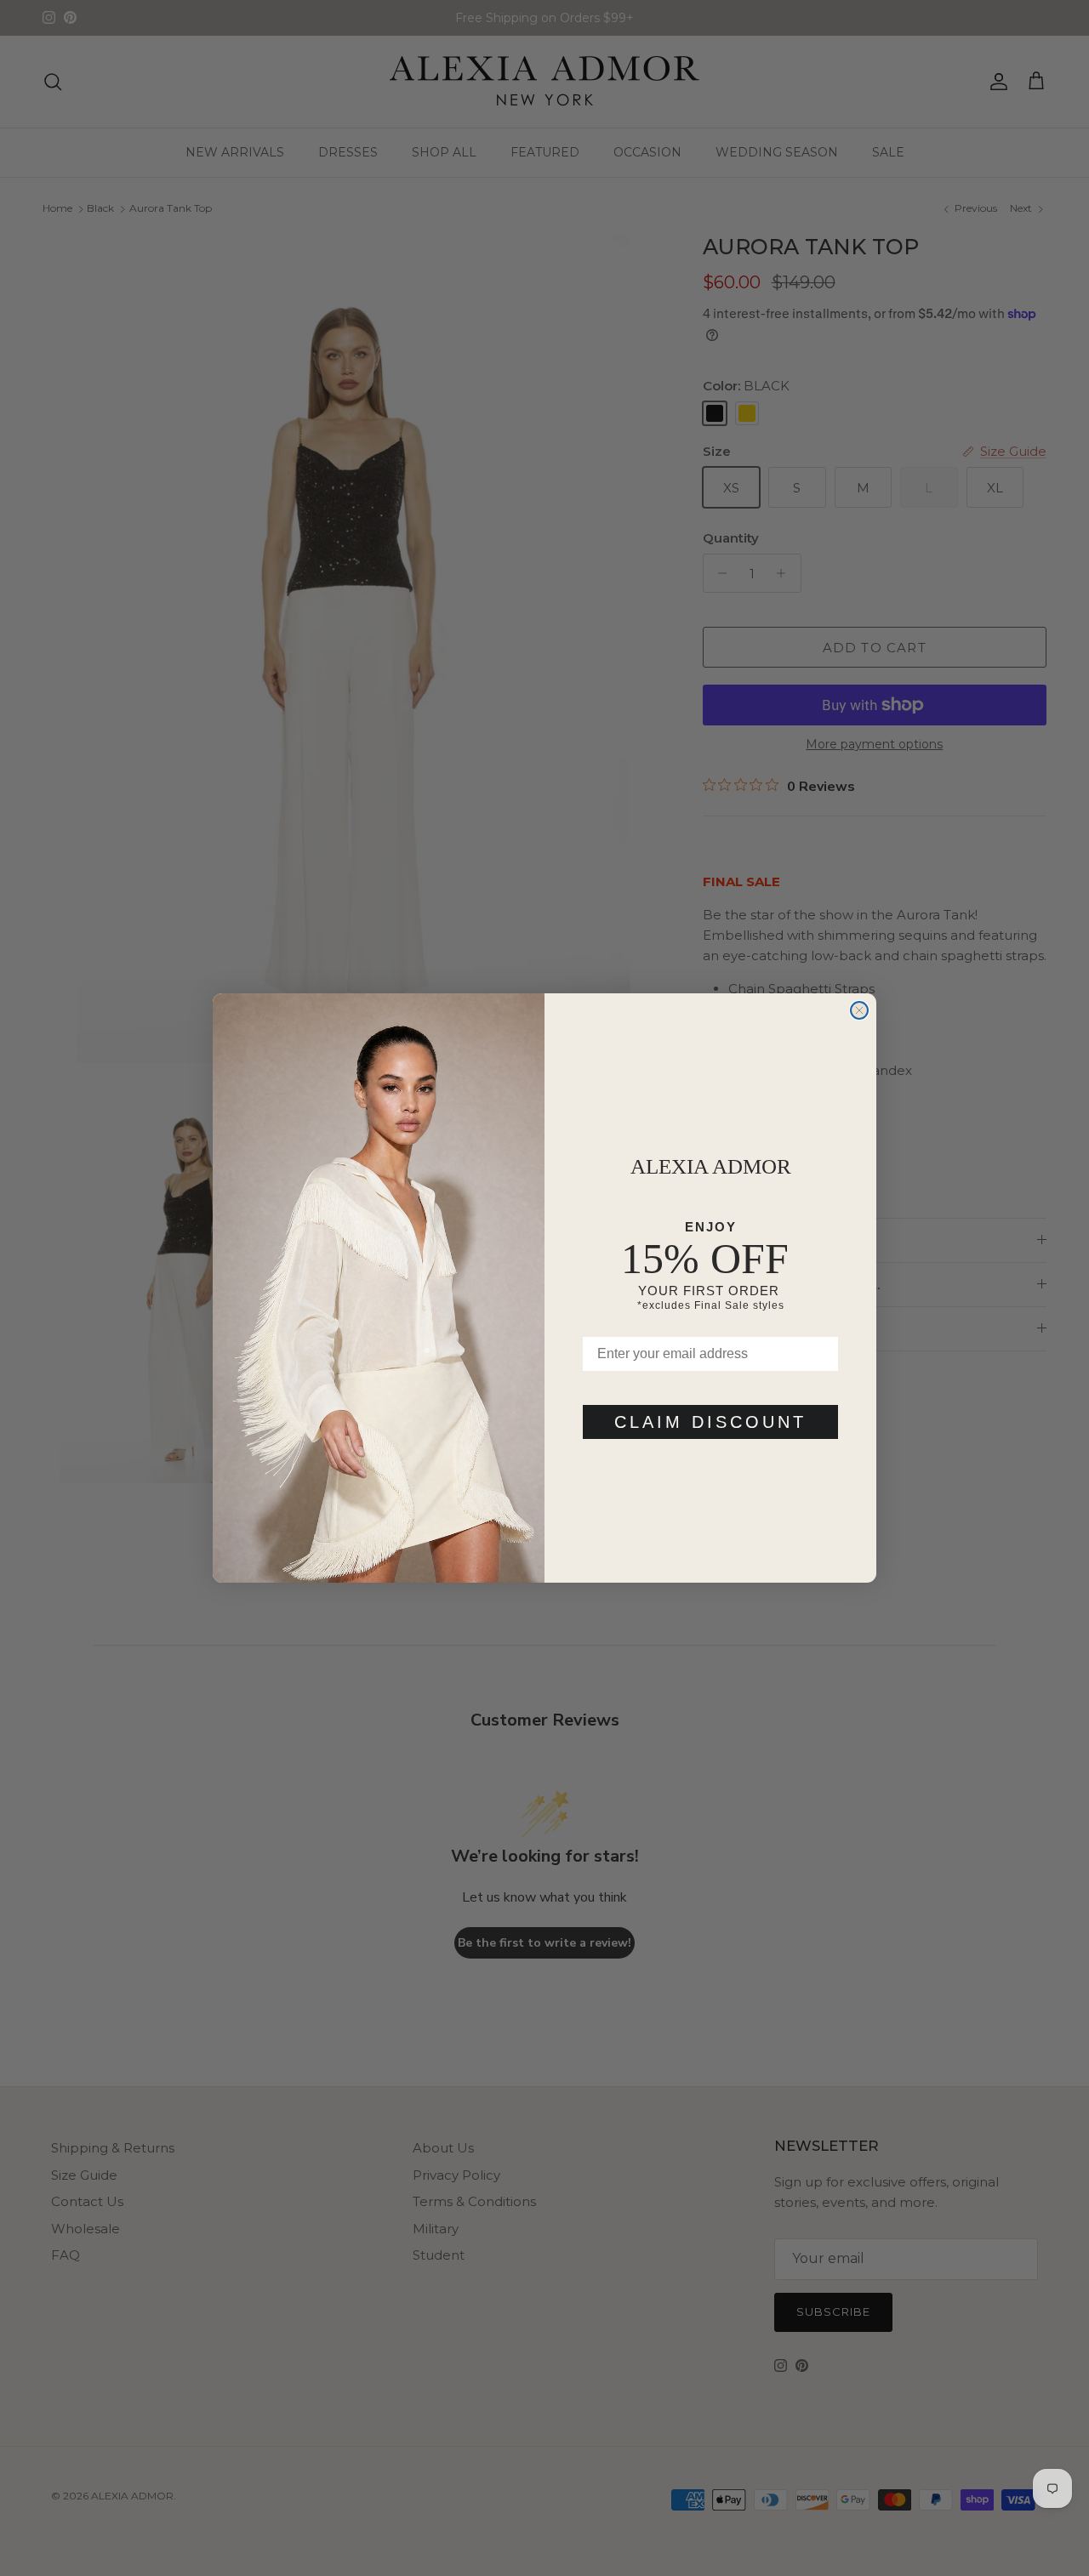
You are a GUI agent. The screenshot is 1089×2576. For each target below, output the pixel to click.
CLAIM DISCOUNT (710, 1422)
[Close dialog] (859, 1010)
